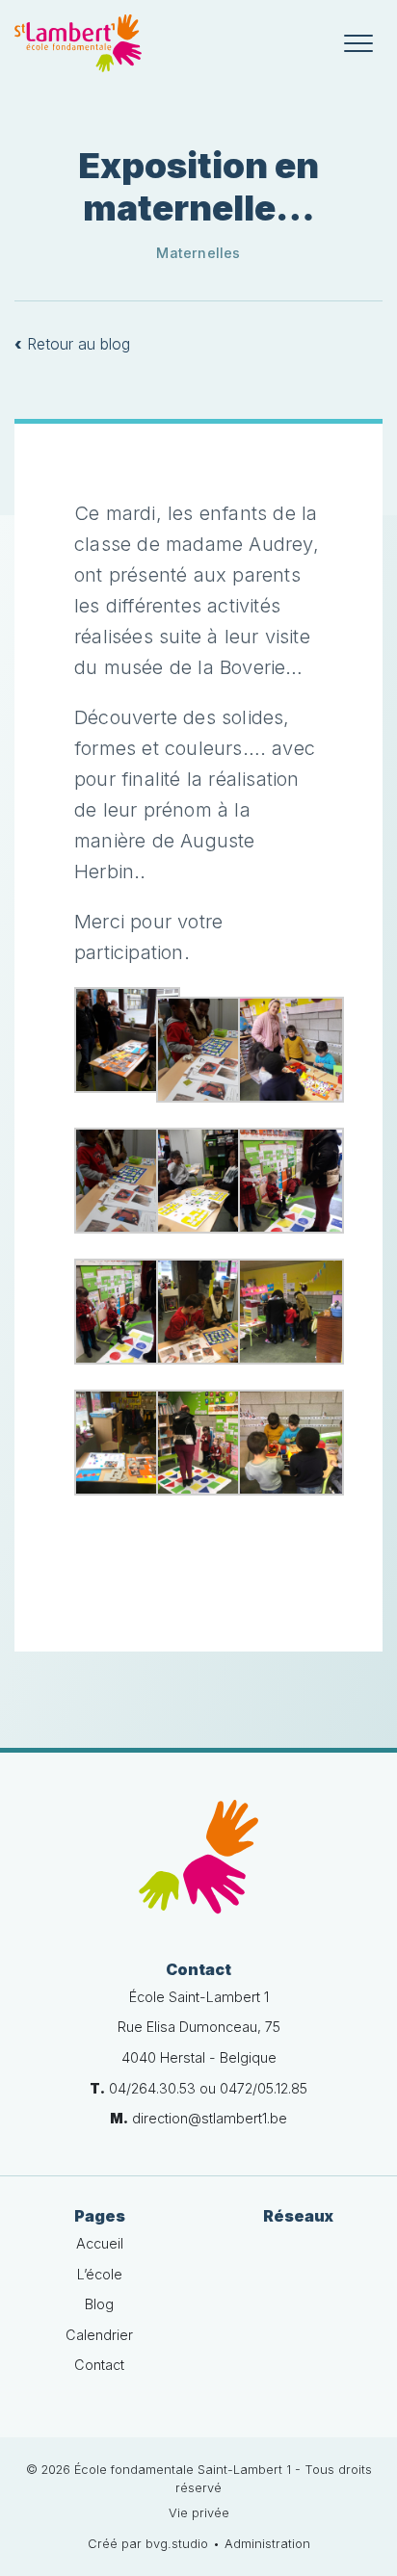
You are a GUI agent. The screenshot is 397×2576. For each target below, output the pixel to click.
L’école (100, 2274)
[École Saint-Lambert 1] (198, 1857)
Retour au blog (72, 344)
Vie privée (199, 2513)
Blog (99, 2304)
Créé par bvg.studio (148, 2544)
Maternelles (198, 253)
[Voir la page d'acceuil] (78, 43)
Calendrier (99, 2335)
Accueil (100, 2243)
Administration (267, 2544)
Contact (99, 2365)
